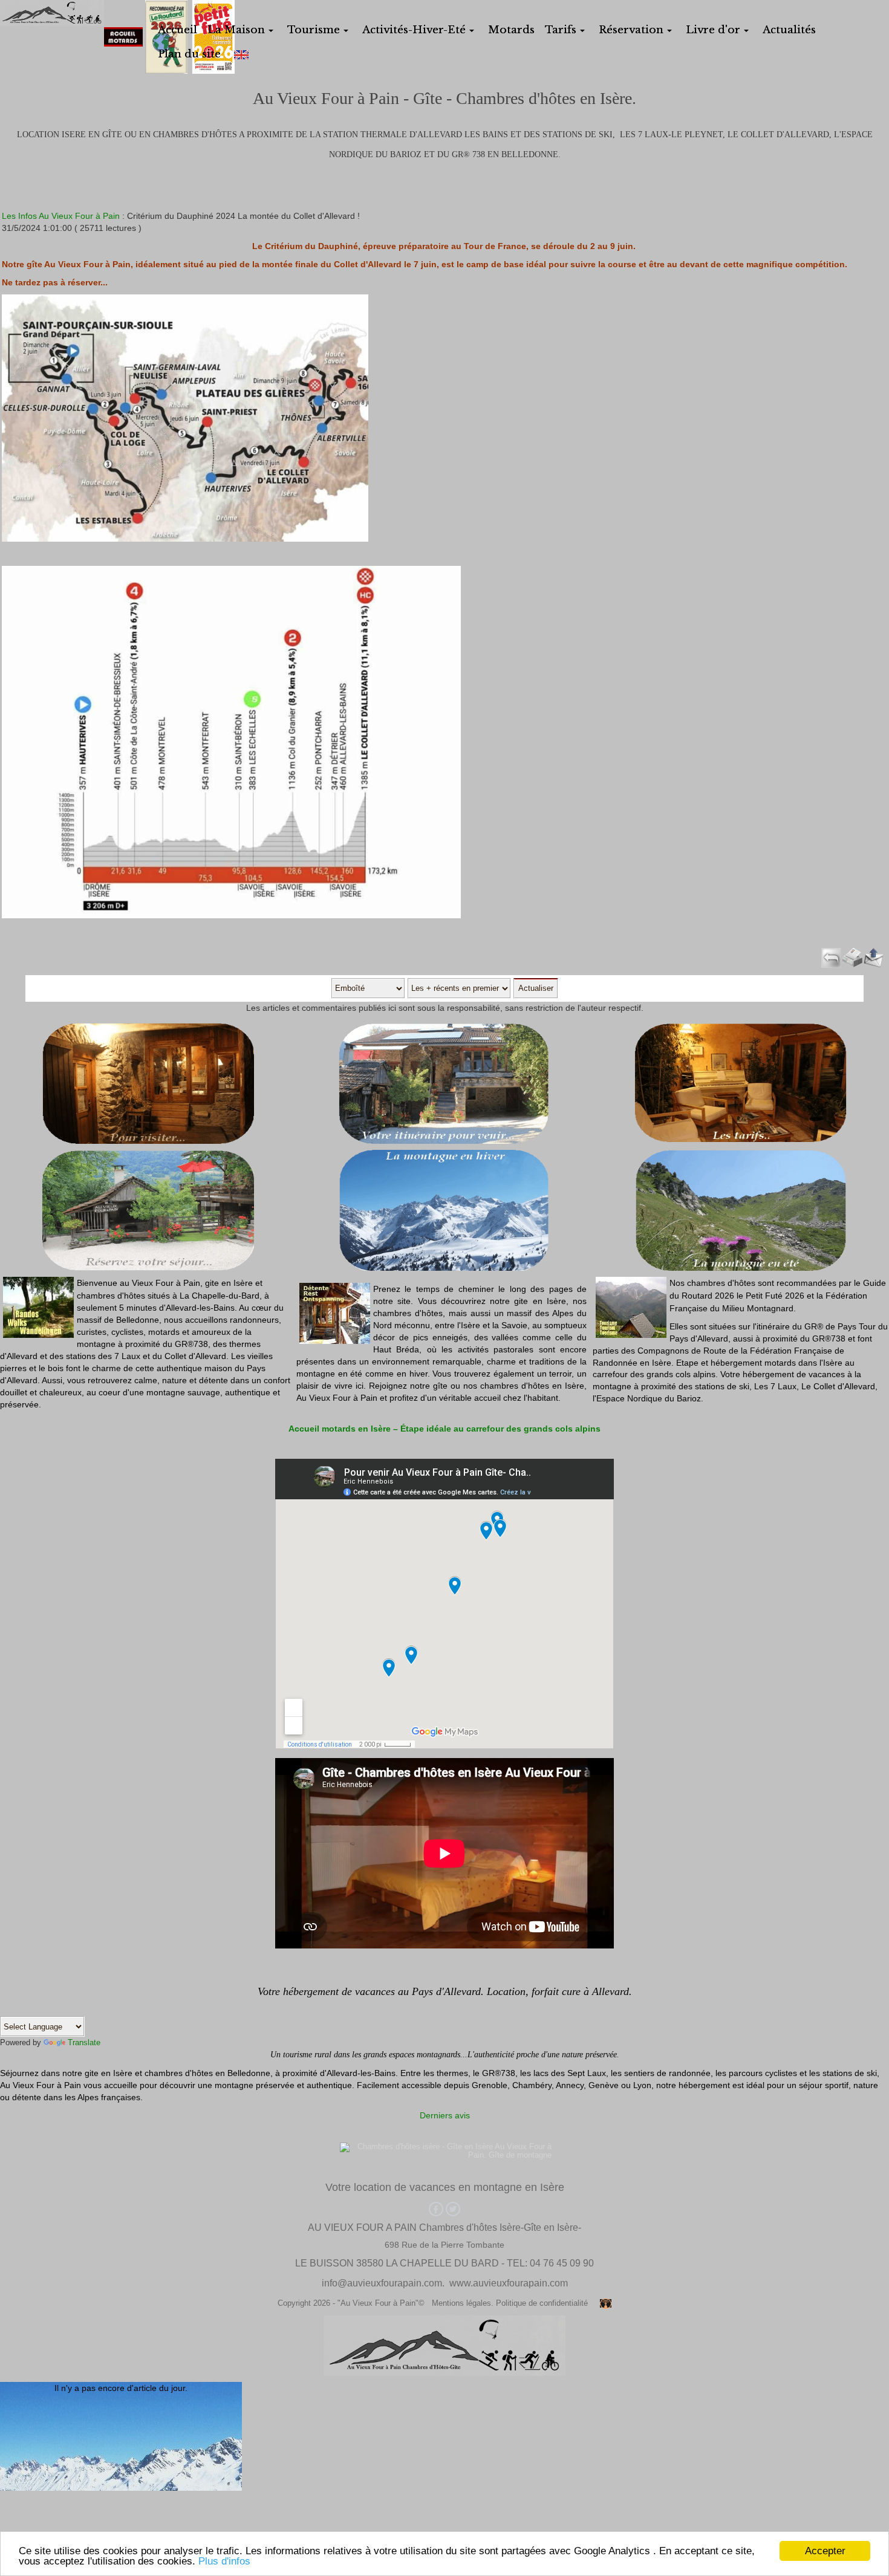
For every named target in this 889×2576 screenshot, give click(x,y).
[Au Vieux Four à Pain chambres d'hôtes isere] (444, 2147)
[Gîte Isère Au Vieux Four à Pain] (52, 12)
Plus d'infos (224, 2561)
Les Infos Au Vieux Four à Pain (61, 216)
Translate (84, 2042)
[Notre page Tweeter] (452, 2208)
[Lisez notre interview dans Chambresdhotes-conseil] (485, 1989)
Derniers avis (445, 2115)
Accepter (825, 2551)
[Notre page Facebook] (436, 2208)
